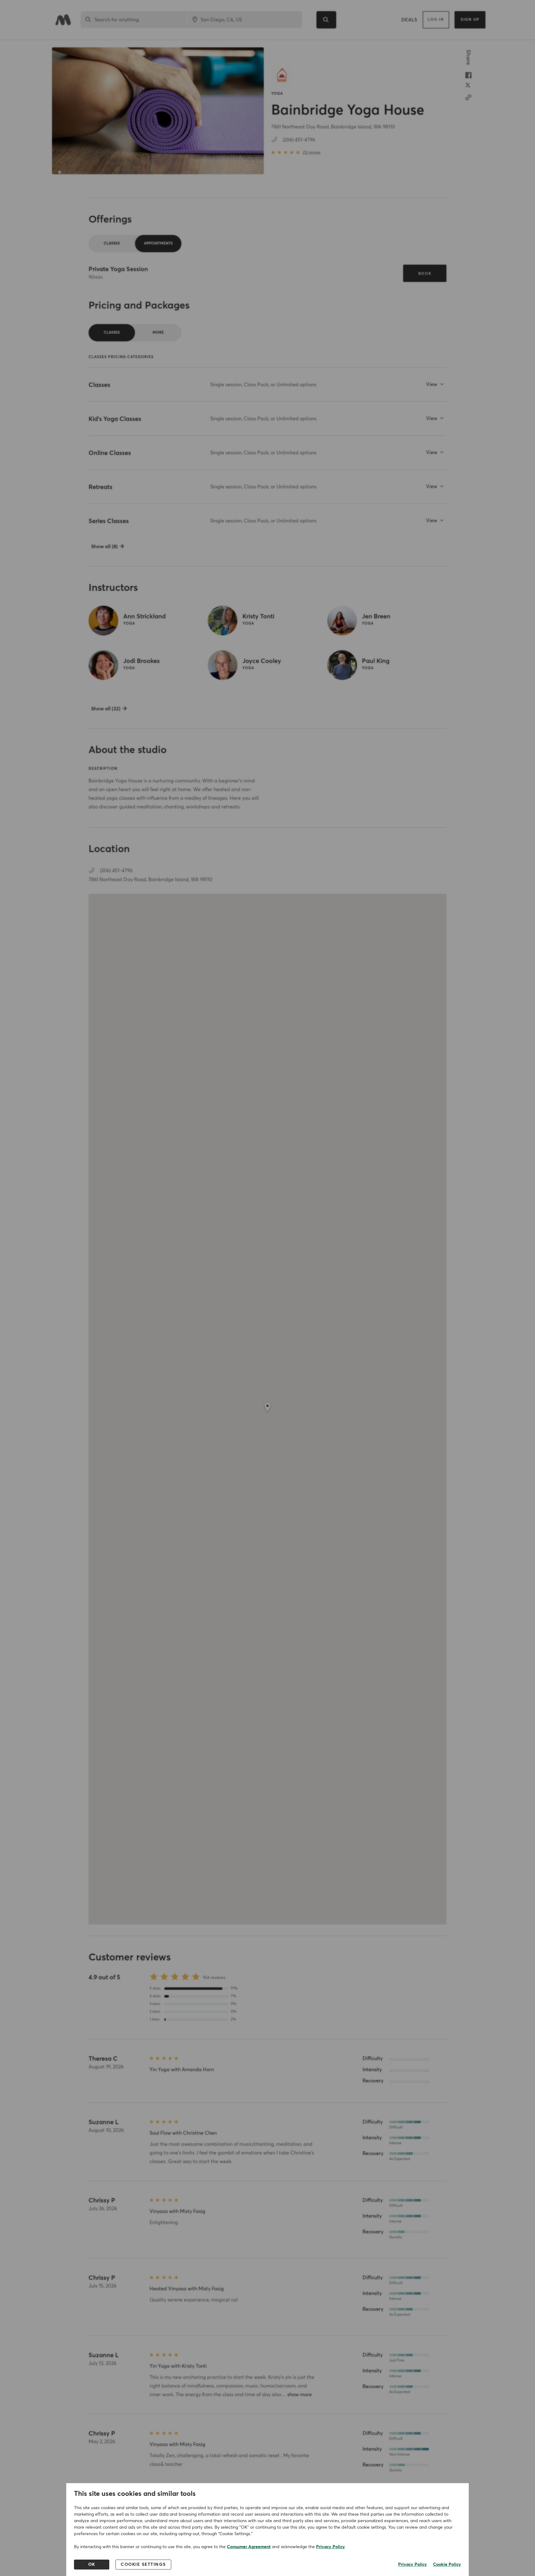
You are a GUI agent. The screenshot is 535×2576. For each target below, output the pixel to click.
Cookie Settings (143, 2565)
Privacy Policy (331, 2547)
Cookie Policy (447, 2565)
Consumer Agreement (249, 2547)
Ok (92, 2565)
